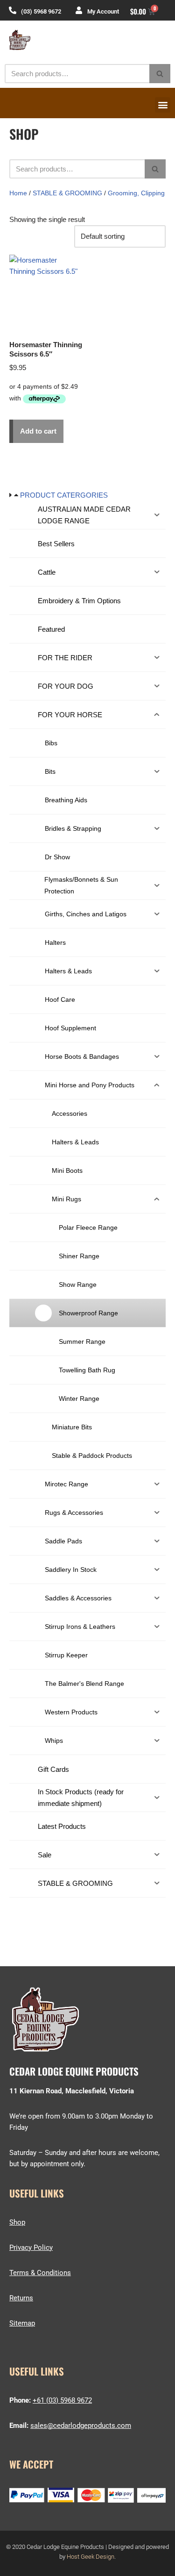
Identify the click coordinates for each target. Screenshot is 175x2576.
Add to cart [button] (38, 431)
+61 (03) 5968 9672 (62, 2400)
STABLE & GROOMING (67, 193)
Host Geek (80, 2557)
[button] (163, 105)
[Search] (160, 74)
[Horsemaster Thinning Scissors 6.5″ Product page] (47, 292)
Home (18, 193)
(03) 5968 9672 (41, 11)
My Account (103, 11)
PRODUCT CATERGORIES (64, 495)
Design (105, 2557)
